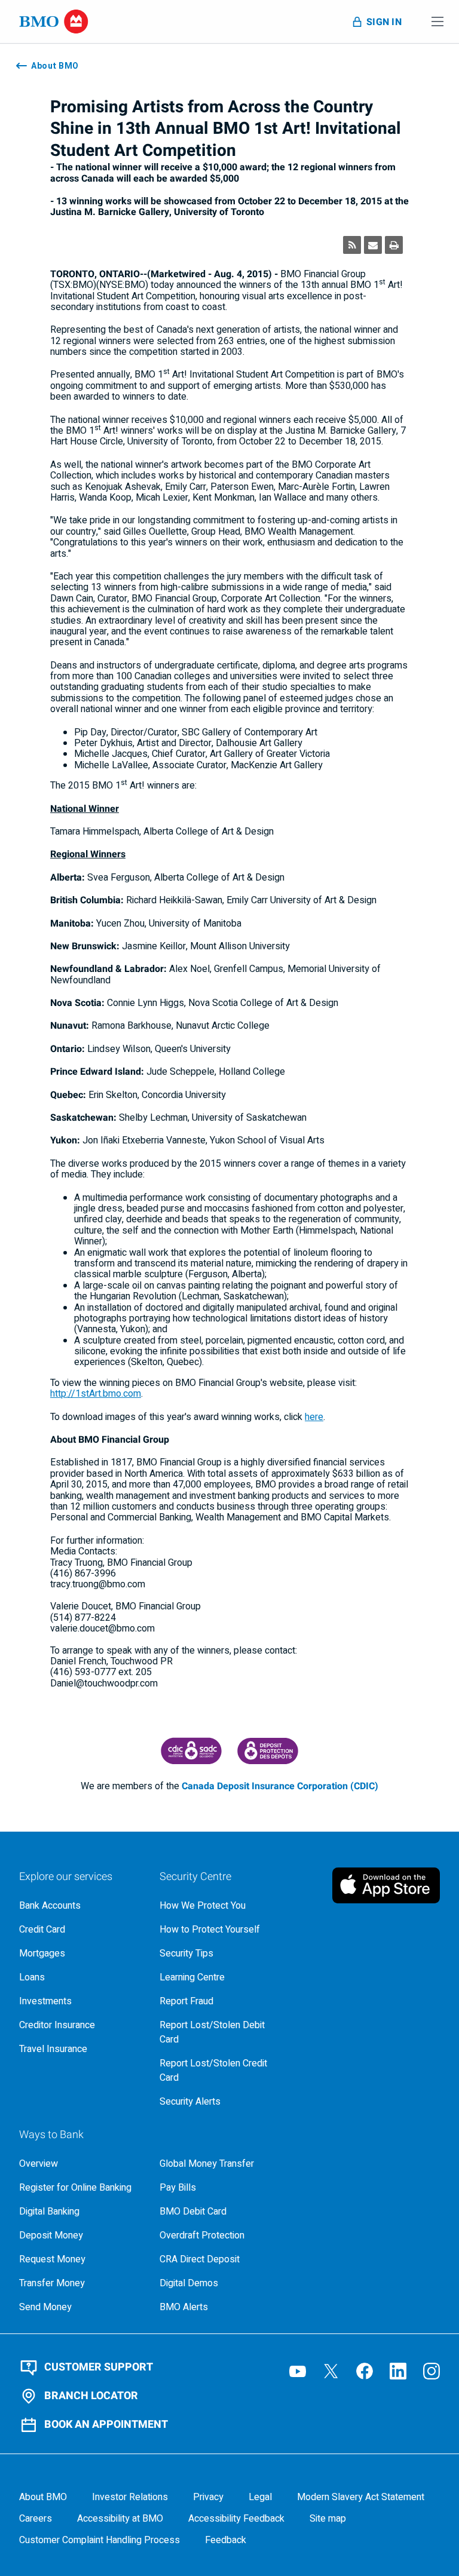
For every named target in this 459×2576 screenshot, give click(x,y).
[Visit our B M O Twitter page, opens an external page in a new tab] (331, 2371)
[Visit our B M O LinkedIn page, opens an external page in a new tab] (398, 2371)
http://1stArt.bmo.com (96, 1394)
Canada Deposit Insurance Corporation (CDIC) (280, 1786)
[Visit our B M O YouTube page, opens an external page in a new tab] (298, 2371)
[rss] (352, 245)
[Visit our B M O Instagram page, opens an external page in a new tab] (432, 2371)
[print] (394, 245)
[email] (373, 245)
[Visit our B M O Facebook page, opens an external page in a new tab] (365, 2371)
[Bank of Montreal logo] (54, 22)
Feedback (226, 2540)
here (314, 1417)
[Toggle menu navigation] (437, 22)
